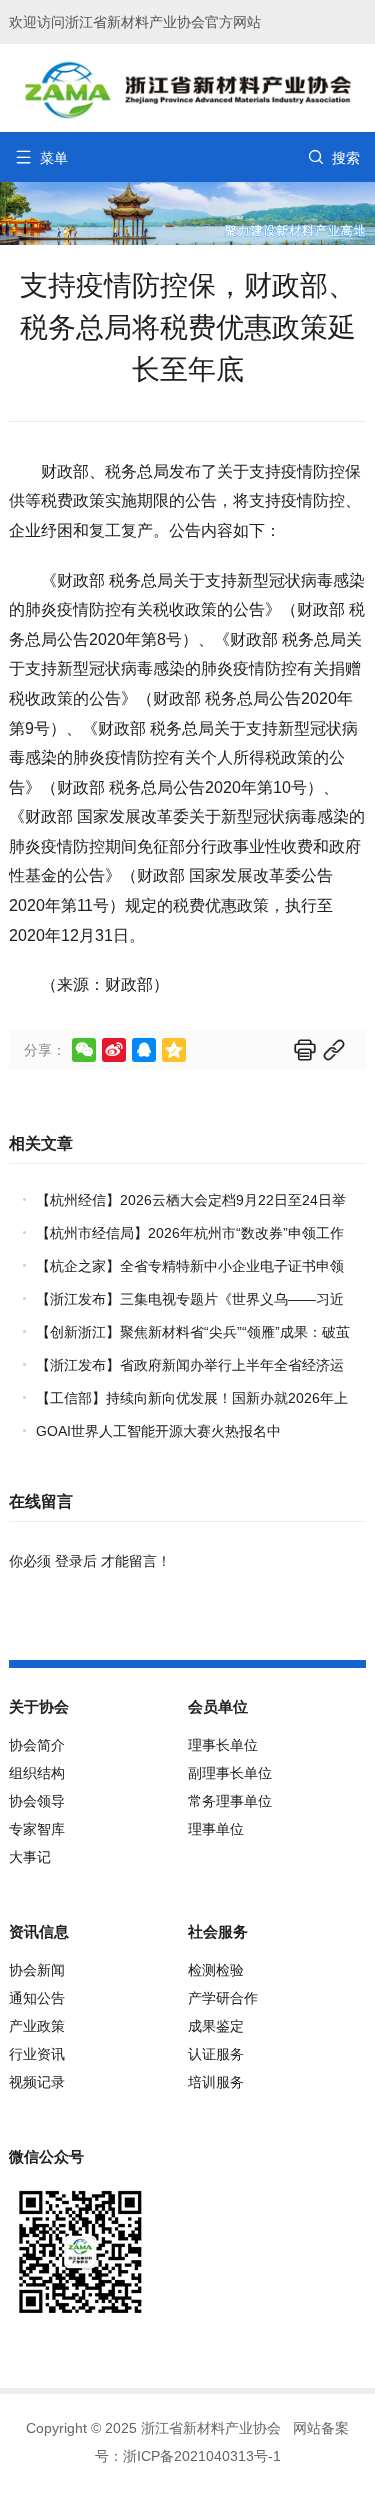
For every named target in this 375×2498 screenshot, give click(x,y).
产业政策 (37, 2026)
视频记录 (37, 2082)
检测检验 (216, 1970)
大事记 (30, 1857)
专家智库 (37, 1829)
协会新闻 (37, 1970)
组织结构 (37, 1773)
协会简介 (37, 1745)
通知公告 (37, 1998)
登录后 (76, 1561)
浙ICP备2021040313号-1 (202, 2456)
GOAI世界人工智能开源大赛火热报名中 (158, 1431)
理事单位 (216, 1829)
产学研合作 (223, 1998)
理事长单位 (223, 1745)
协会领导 (37, 1801)
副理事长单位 (230, 1773)
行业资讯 (37, 2054)
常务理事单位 (230, 1801)
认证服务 (216, 2054)
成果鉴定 (216, 2026)
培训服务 (216, 2082)
